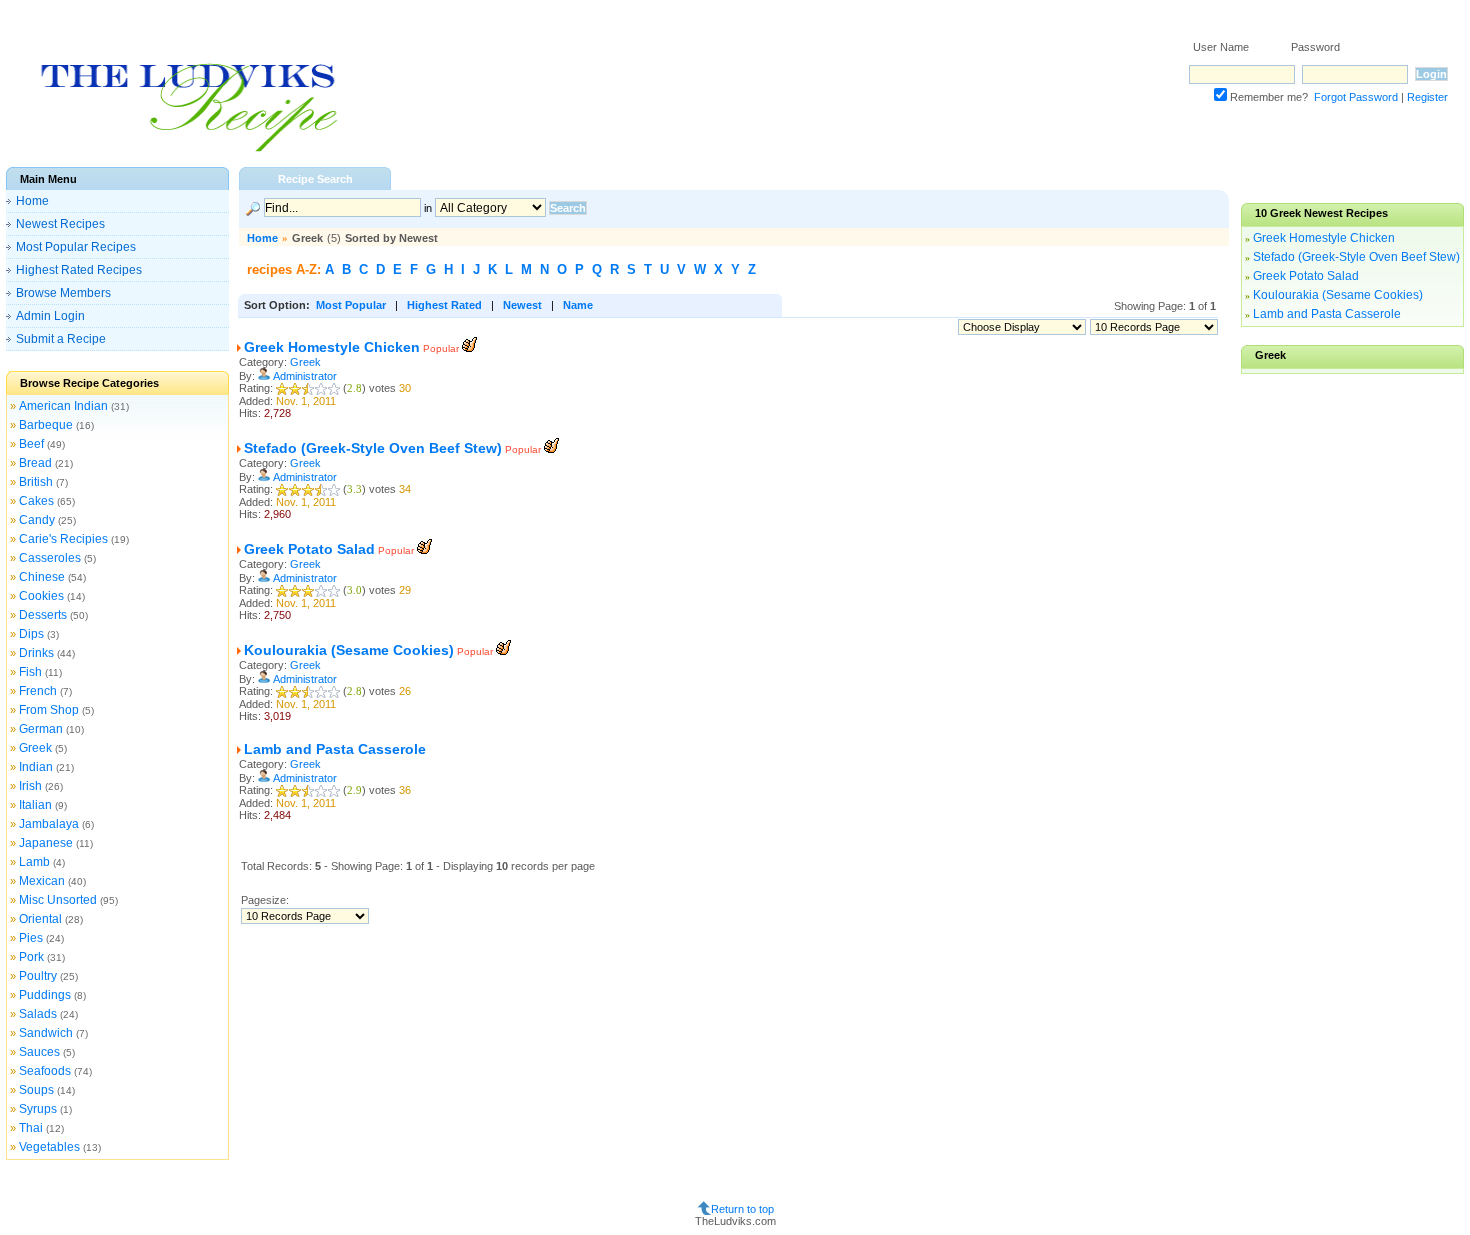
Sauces (39, 1052)
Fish (30, 672)
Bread (35, 463)
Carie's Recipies (63, 539)
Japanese (46, 843)
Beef (31, 444)
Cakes (36, 501)
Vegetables (49, 1147)
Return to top (742, 1208)
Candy (37, 520)
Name (578, 305)
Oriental (40, 919)
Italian (35, 805)
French (38, 691)
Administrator (305, 376)
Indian (36, 767)
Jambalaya (49, 824)
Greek (35, 748)
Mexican (42, 881)
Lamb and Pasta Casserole (335, 749)
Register (1427, 97)
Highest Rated (444, 305)
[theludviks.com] (188, 150)
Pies (31, 938)
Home (32, 201)
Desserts (43, 615)
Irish (30, 786)
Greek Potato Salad (309, 549)
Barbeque (46, 425)
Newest (522, 305)
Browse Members (63, 293)
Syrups (38, 1109)
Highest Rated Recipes (79, 270)
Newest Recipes (60, 224)
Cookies (41, 596)
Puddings (45, 995)
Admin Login (50, 316)
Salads (38, 1014)
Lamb (34, 862)
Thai (31, 1128)
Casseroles (50, 558)
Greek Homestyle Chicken (332, 347)
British (36, 482)
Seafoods (45, 1071)
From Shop (49, 710)
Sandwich (46, 1033)
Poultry (38, 976)
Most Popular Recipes (76, 247)
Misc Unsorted (58, 900)
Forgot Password (1356, 97)
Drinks (36, 653)
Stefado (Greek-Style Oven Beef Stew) (373, 448)
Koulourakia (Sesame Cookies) (349, 650)
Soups (36, 1090)
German (41, 729)
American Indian (63, 406)
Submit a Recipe (61, 339)
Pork (31, 957)
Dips (31, 634)
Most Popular (351, 305)
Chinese (42, 577)
